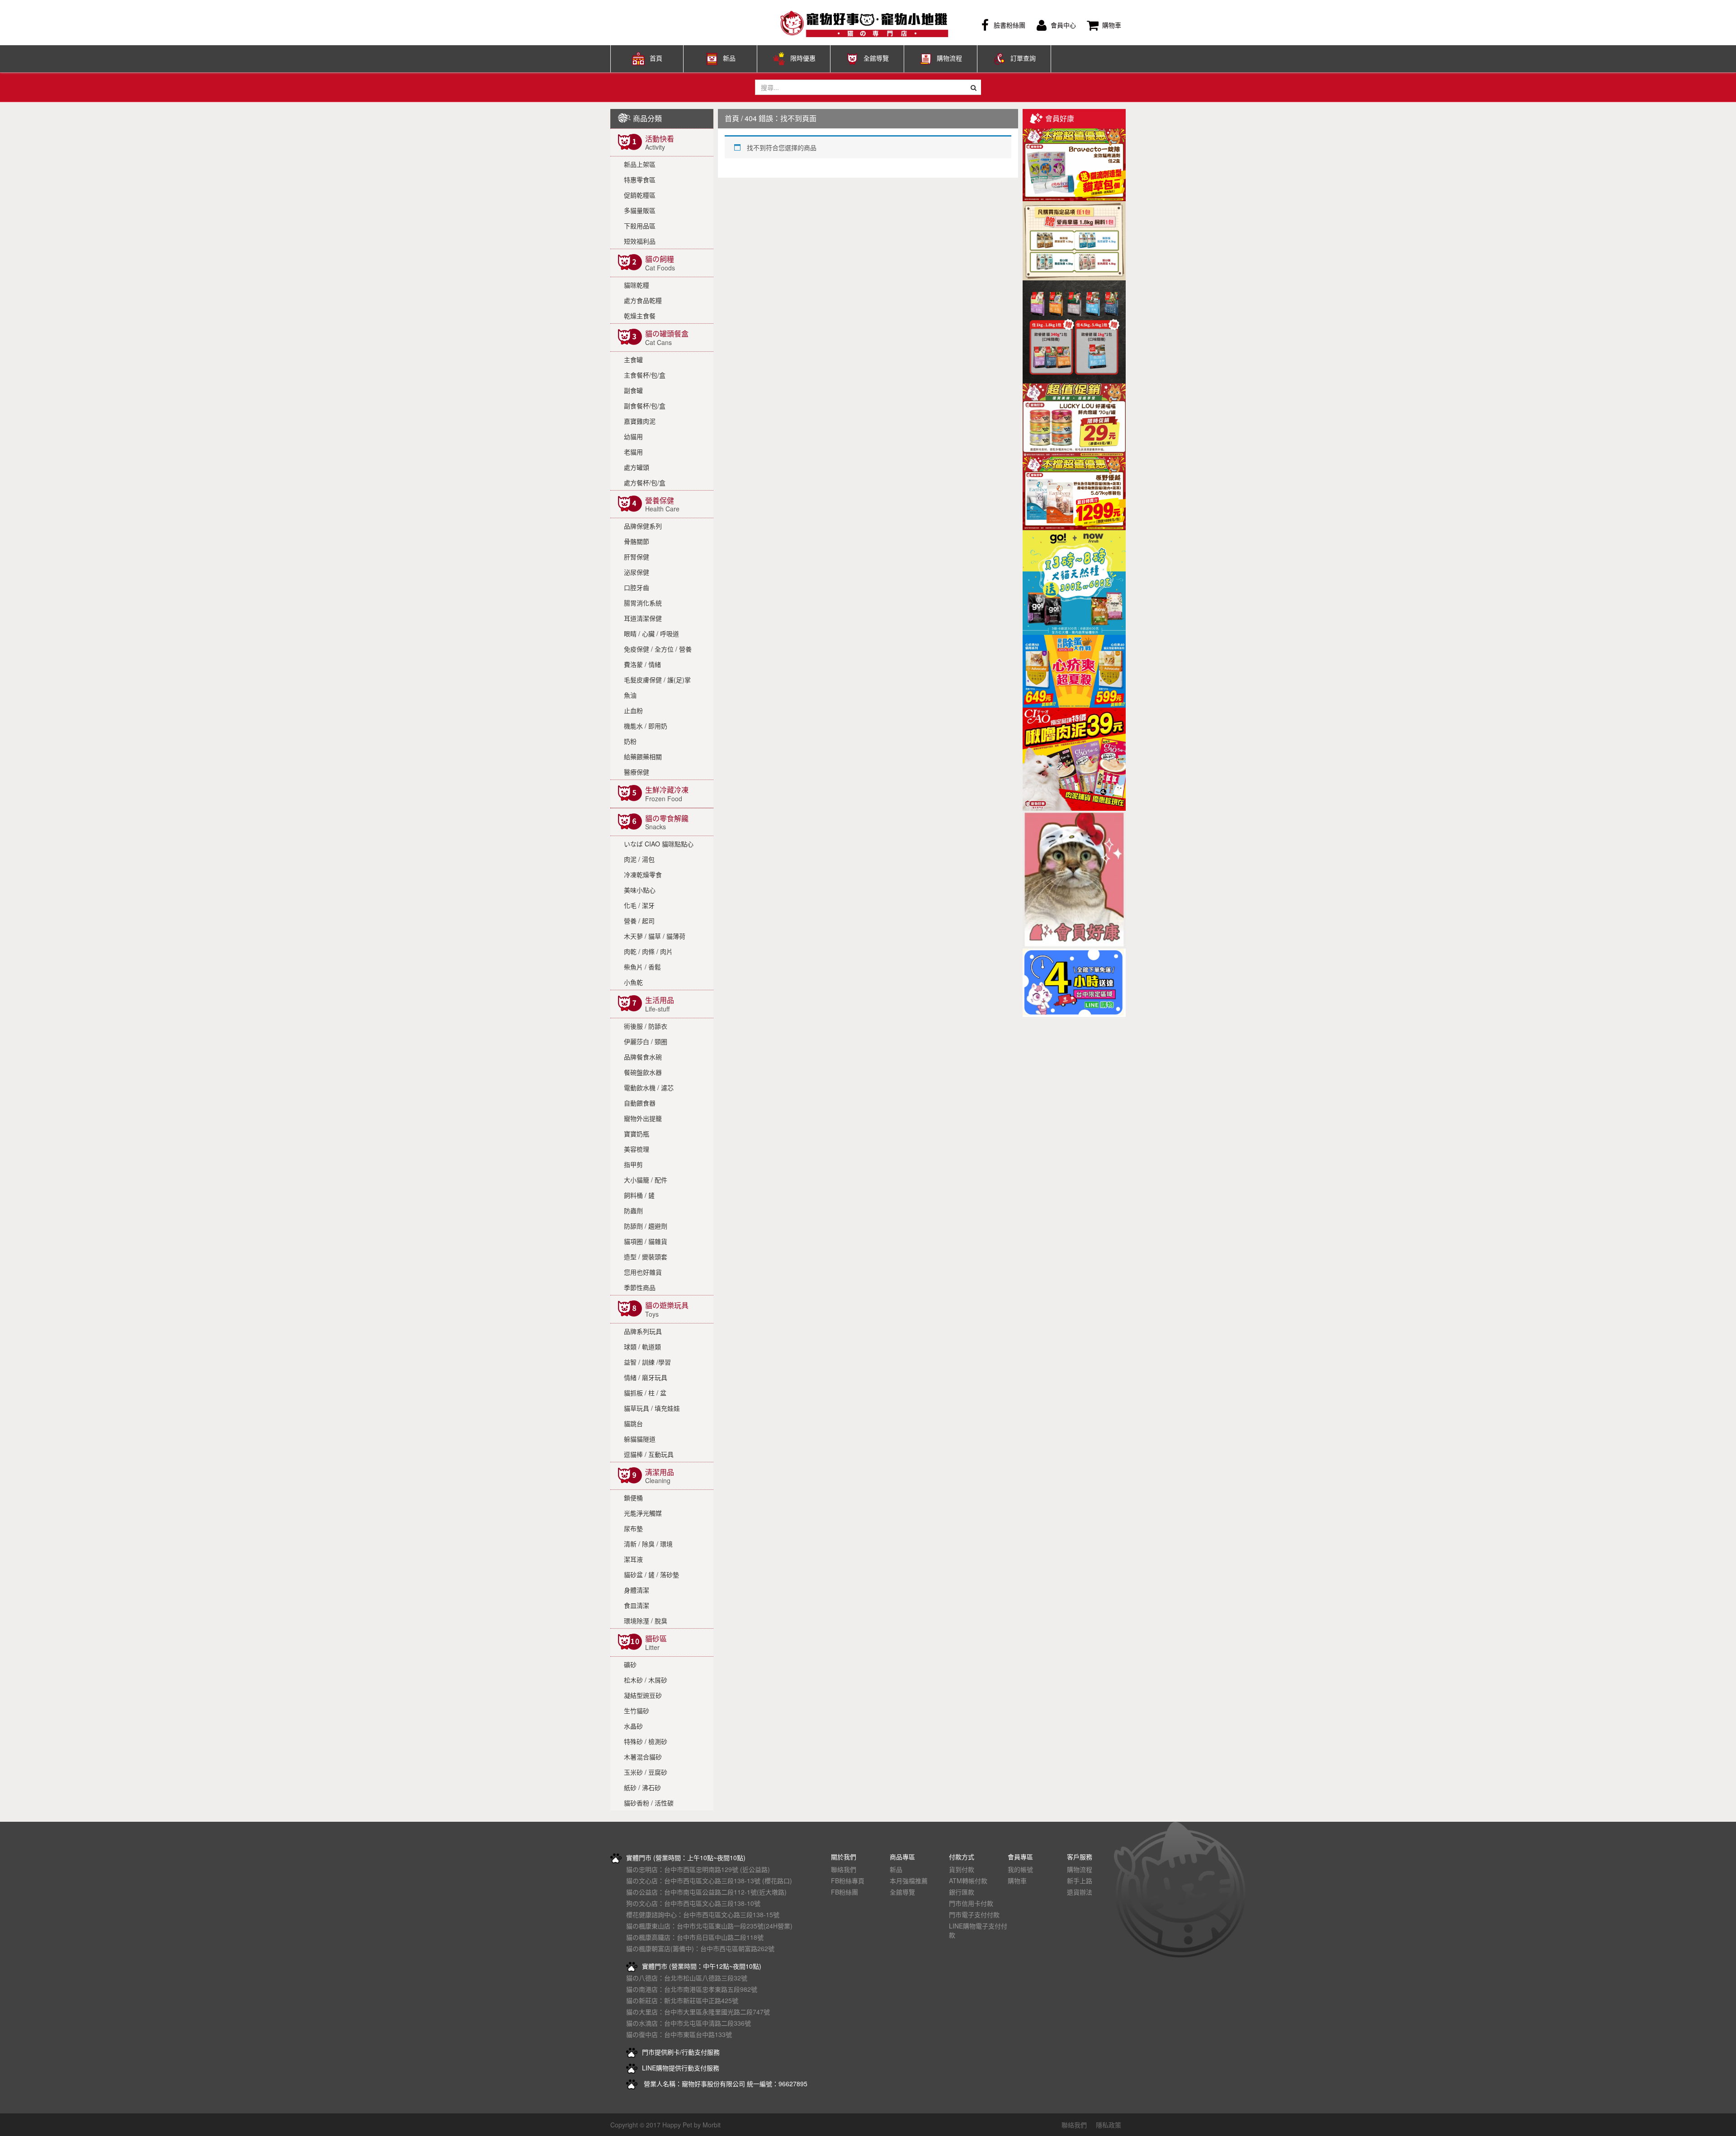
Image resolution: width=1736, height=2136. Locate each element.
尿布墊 (633, 1528)
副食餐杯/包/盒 (645, 406)
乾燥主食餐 (640, 316)
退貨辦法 (1080, 1892)
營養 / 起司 (639, 921)
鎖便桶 (633, 1498)
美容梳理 (637, 1149)
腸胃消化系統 (643, 603)
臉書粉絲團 (1010, 25)
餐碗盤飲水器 (643, 1072)
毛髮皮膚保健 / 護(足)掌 (657, 680)
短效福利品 (640, 241)
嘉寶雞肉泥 (640, 421)
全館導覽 (876, 58)
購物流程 (949, 58)
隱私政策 (1109, 2125)
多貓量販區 (640, 210)
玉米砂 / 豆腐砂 (646, 1772)
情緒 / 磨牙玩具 (646, 1377)
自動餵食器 (640, 1103)
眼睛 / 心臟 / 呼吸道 (651, 633)
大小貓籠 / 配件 (646, 1180)
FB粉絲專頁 (848, 1881)
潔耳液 (633, 1559)
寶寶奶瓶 (637, 1134)
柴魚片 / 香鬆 (642, 967)
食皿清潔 (637, 1605)
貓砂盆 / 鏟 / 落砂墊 (651, 1574)
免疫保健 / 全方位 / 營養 (658, 649)
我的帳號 (1020, 1869)
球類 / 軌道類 (642, 1347)
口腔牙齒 (637, 587)
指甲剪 (633, 1164)
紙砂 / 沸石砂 (642, 1787)
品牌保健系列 (643, 526)
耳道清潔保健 (643, 618)
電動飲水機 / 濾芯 (649, 1087)
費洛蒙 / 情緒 (642, 664)
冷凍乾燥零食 (643, 874)
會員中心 (1063, 25)
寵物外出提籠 (643, 1118)
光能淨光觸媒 (643, 1513)
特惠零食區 (640, 180)
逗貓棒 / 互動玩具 (649, 1454)
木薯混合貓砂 (643, 1757)
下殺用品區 (640, 226)
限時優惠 (803, 58)
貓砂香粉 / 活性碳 (649, 1803)
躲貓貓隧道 (640, 1439)
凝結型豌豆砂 (643, 1695)
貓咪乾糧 (637, 285)
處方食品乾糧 (643, 300)
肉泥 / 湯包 (639, 859)
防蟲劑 (633, 1210)
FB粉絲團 (844, 1892)
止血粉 (633, 710)
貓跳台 (633, 1423)
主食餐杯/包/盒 (645, 375)
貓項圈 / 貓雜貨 (646, 1241)
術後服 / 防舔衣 (646, 1026)
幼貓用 (633, 436)
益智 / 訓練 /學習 (647, 1362)
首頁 (656, 58)
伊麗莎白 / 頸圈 (646, 1041)
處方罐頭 (637, 467)
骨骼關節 (637, 541)
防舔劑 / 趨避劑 (646, 1226)
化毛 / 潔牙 (639, 905)
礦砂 (630, 1664)
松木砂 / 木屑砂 (646, 1680)
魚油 (630, 695)
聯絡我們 (844, 1869)
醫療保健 (637, 772)
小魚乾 (633, 982)
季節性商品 (640, 1287)
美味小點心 (640, 890)
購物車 (1112, 25)
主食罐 (633, 359)
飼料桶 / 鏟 (639, 1195)
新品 (729, 58)
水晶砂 (633, 1726)
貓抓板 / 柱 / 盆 (645, 1393)
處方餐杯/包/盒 (645, 482)
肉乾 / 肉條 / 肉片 (648, 951)
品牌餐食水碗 (643, 1057)
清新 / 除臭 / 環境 (648, 1544)
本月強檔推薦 (909, 1881)
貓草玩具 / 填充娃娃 (652, 1408)
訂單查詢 (1023, 58)
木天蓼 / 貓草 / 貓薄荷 (655, 936)
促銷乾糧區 (640, 195)
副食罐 (633, 390)
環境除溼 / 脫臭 (646, 1621)
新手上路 (1080, 1881)
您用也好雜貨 (643, 1272)
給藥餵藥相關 (643, 756)
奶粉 (630, 741)
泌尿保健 (637, 572)
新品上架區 (640, 164)
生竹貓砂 (637, 1711)
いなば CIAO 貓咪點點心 (659, 844)
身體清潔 (637, 1590)
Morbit (712, 2125)
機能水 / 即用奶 (646, 726)
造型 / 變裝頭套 (646, 1257)
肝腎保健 (637, 557)
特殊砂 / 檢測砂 (646, 1741)
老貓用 (633, 452)
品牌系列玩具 (643, 1331)
